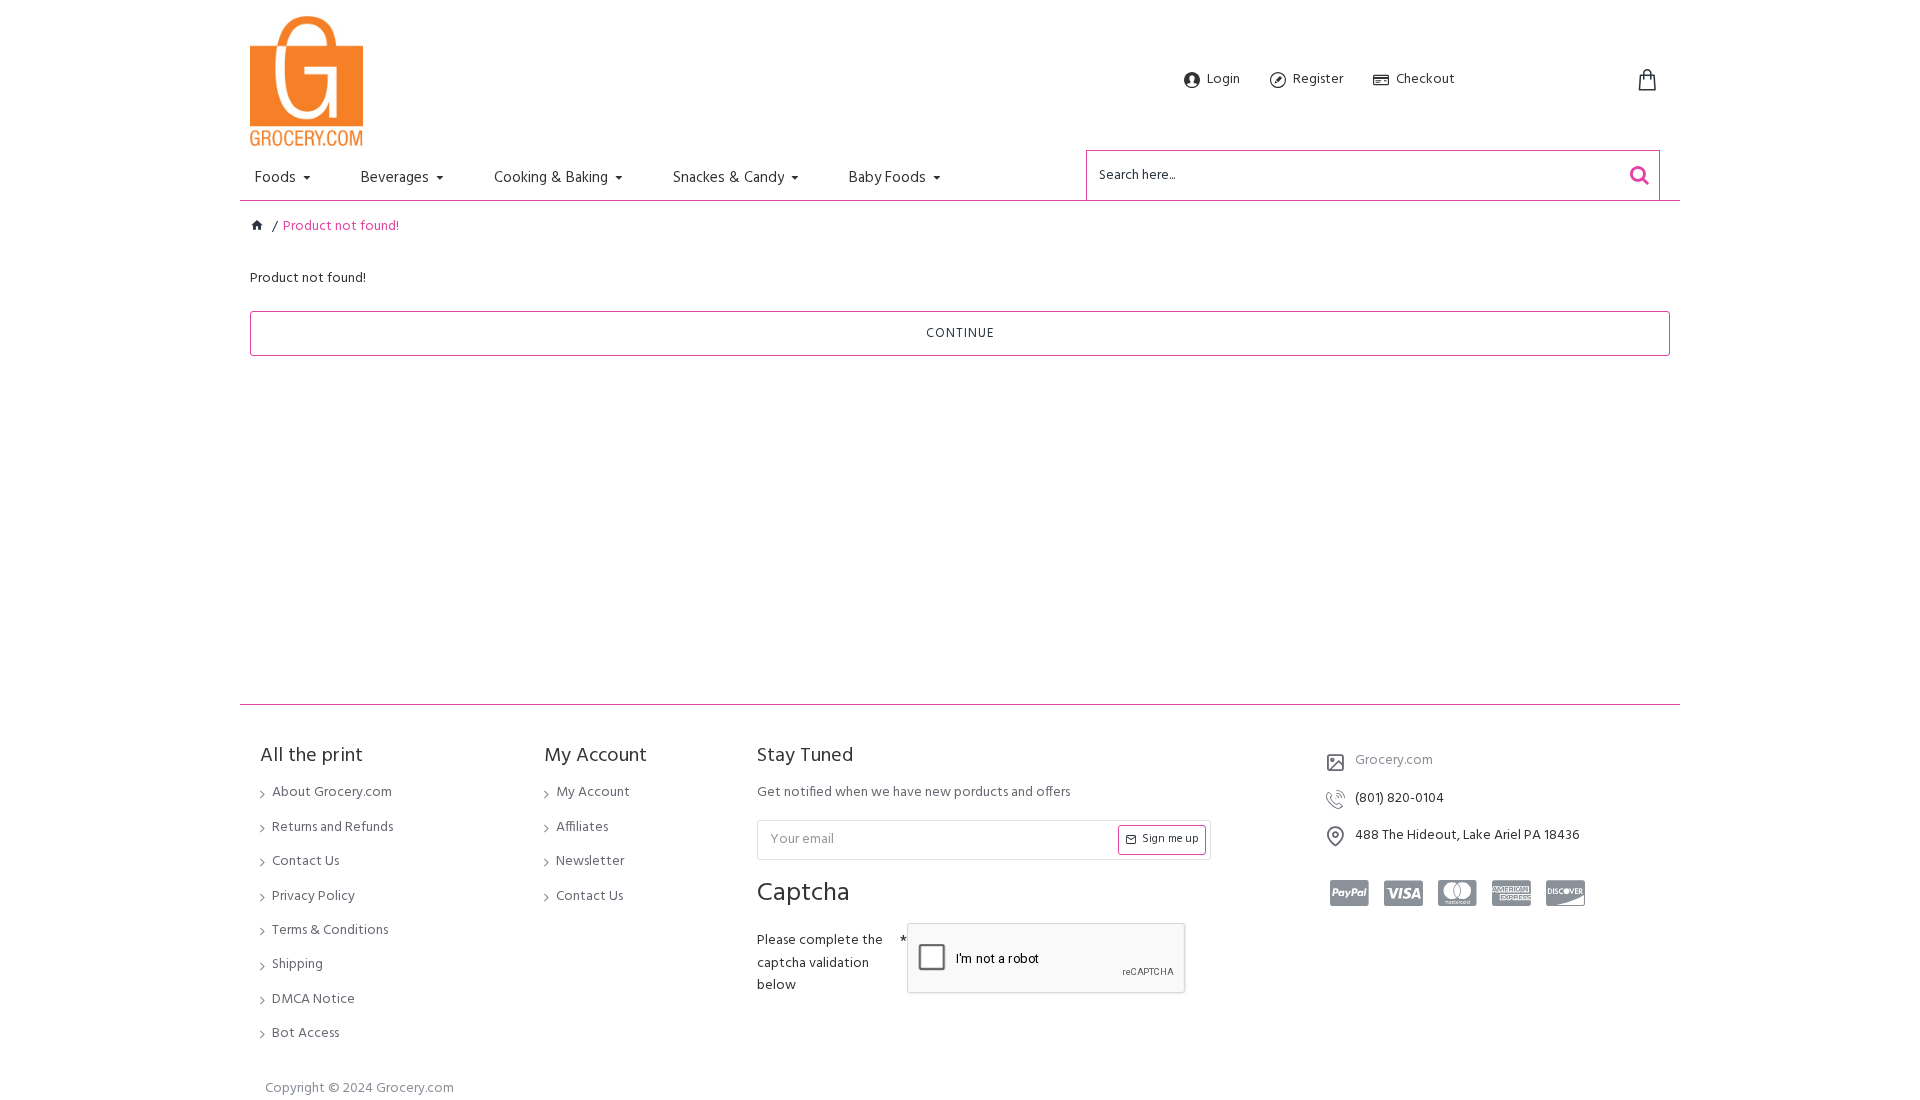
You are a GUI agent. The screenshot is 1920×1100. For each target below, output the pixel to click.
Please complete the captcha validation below (820, 963)
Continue (960, 333)
